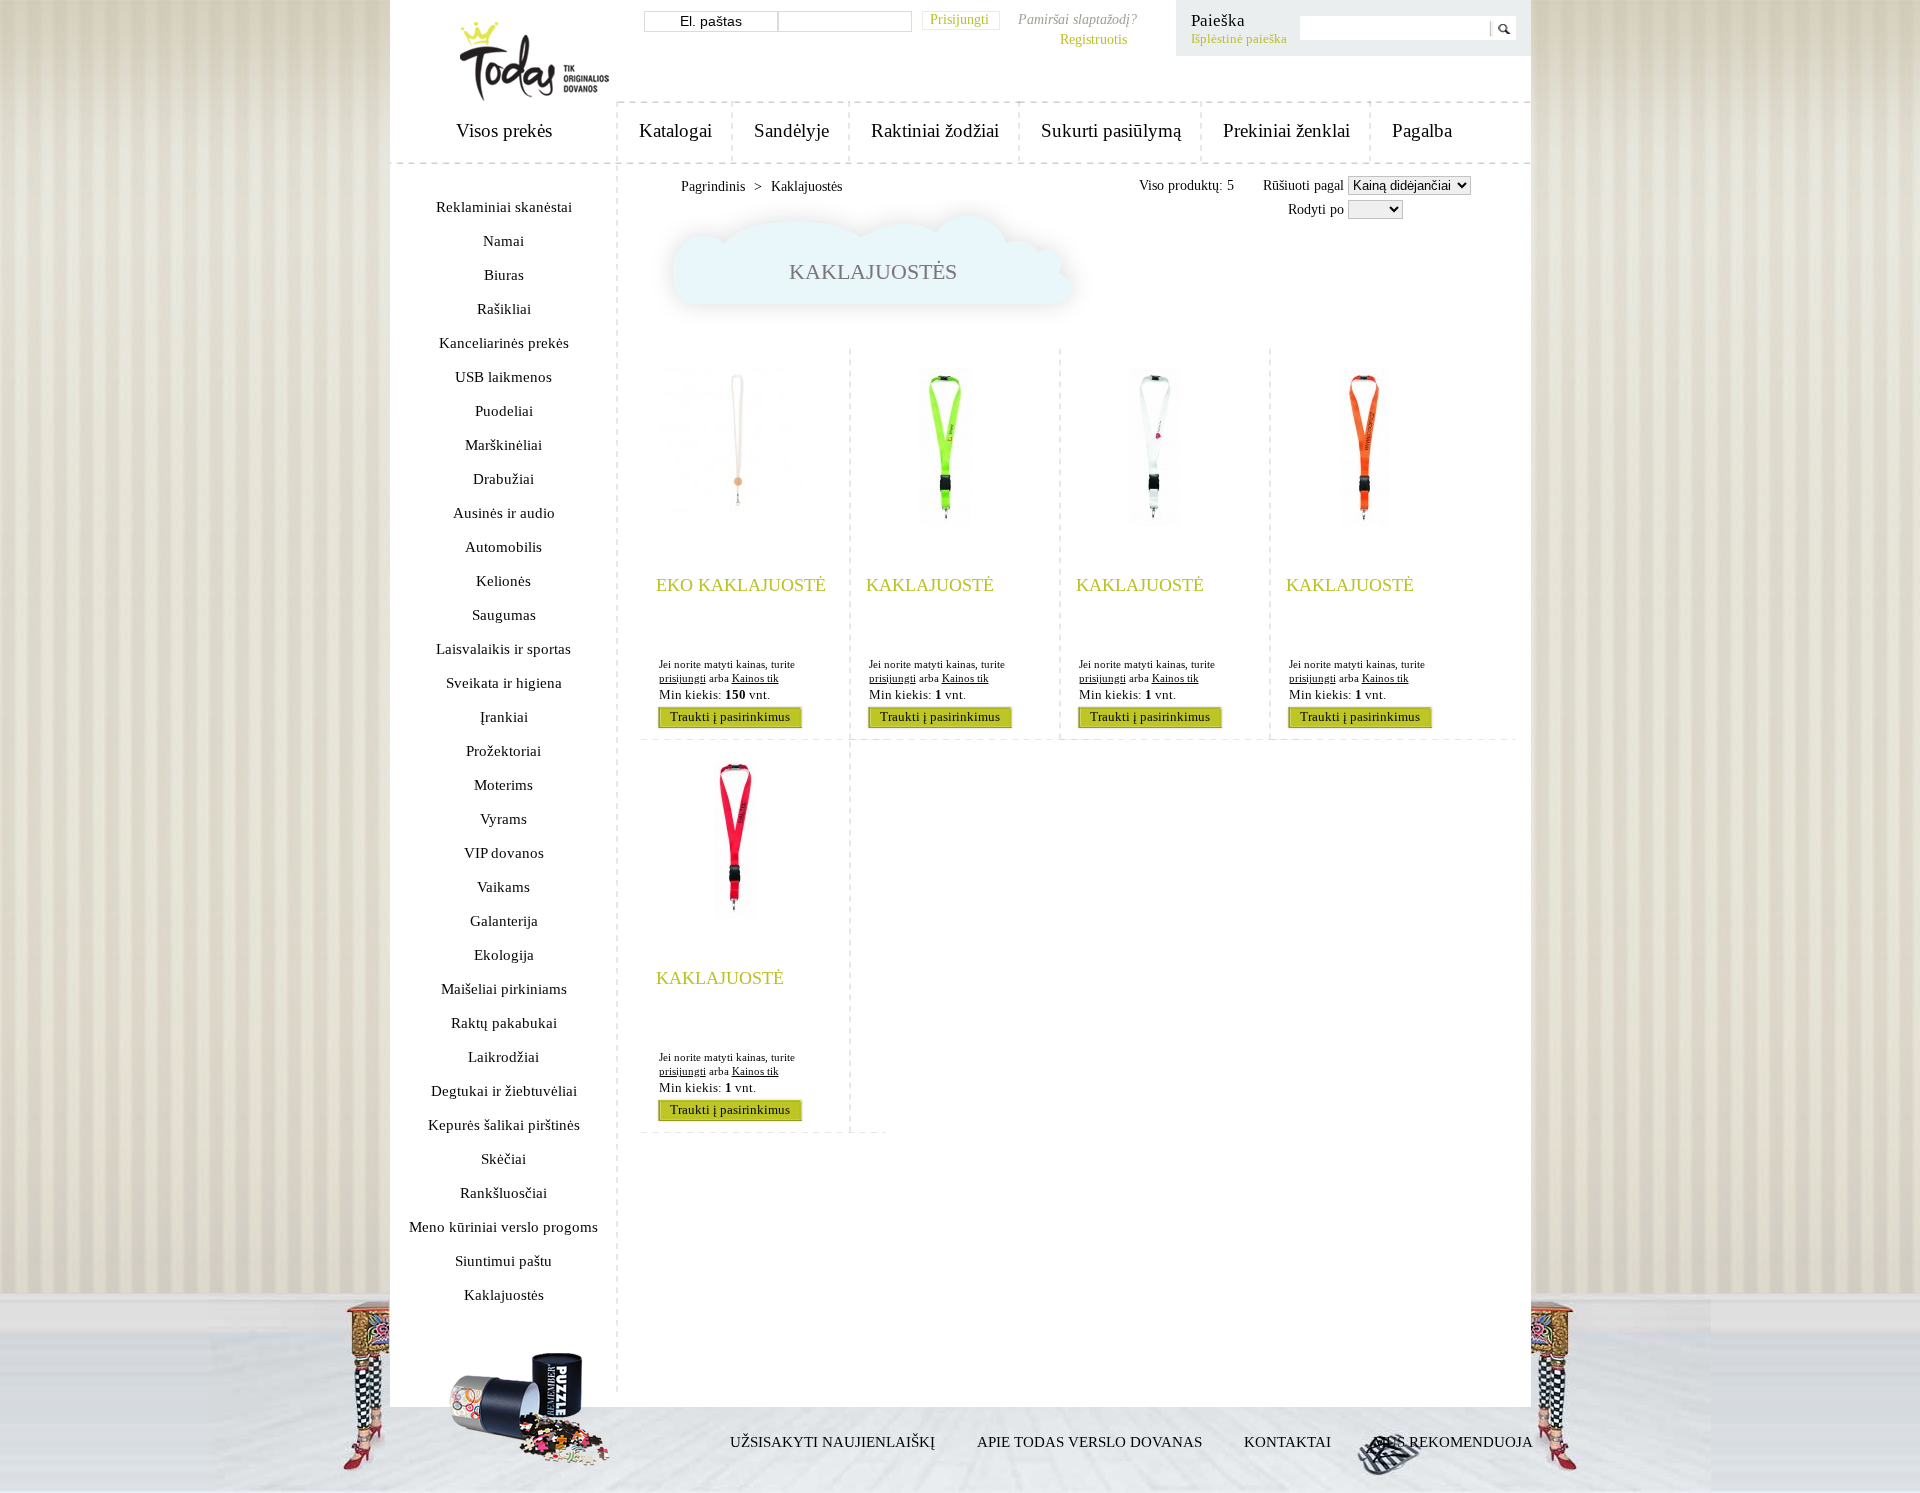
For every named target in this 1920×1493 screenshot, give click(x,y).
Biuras (504, 275)
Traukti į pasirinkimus (730, 717)
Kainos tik (755, 678)
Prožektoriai (503, 751)
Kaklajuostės (504, 1295)
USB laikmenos (503, 377)
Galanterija (504, 921)
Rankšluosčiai (503, 1193)
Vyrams (503, 819)
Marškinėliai (503, 445)
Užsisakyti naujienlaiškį (832, 1441)
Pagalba (1422, 130)
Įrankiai (504, 717)
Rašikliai (504, 309)
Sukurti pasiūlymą (1111, 130)
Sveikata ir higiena (504, 683)
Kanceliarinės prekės (504, 343)
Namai (503, 241)
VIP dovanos (504, 853)
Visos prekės (504, 130)
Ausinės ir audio (504, 513)
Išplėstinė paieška (1239, 39)
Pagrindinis (715, 186)
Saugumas (504, 615)
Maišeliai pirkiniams (504, 989)
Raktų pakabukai (504, 1023)
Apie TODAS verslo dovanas (1089, 1441)
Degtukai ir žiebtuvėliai (504, 1091)
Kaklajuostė (930, 585)
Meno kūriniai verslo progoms (503, 1227)
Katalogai (675, 130)
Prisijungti (959, 19)
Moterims (503, 785)
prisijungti (682, 678)
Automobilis (503, 547)
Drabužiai (503, 479)
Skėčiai (503, 1159)
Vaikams (503, 887)
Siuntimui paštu (503, 1261)
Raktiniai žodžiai (935, 130)
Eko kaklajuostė (741, 585)
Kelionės (503, 581)
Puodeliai (504, 411)
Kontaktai (1287, 1441)
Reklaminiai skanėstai (504, 207)
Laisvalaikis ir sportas (503, 649)
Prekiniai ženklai (1286, 130)
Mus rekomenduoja (1453, 1441)
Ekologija (504, 955)
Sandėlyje (791, 130)
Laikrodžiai (503, 1057)
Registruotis (1093, 39)
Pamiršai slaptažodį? (1077, 19)
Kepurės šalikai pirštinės (504, 1125)
